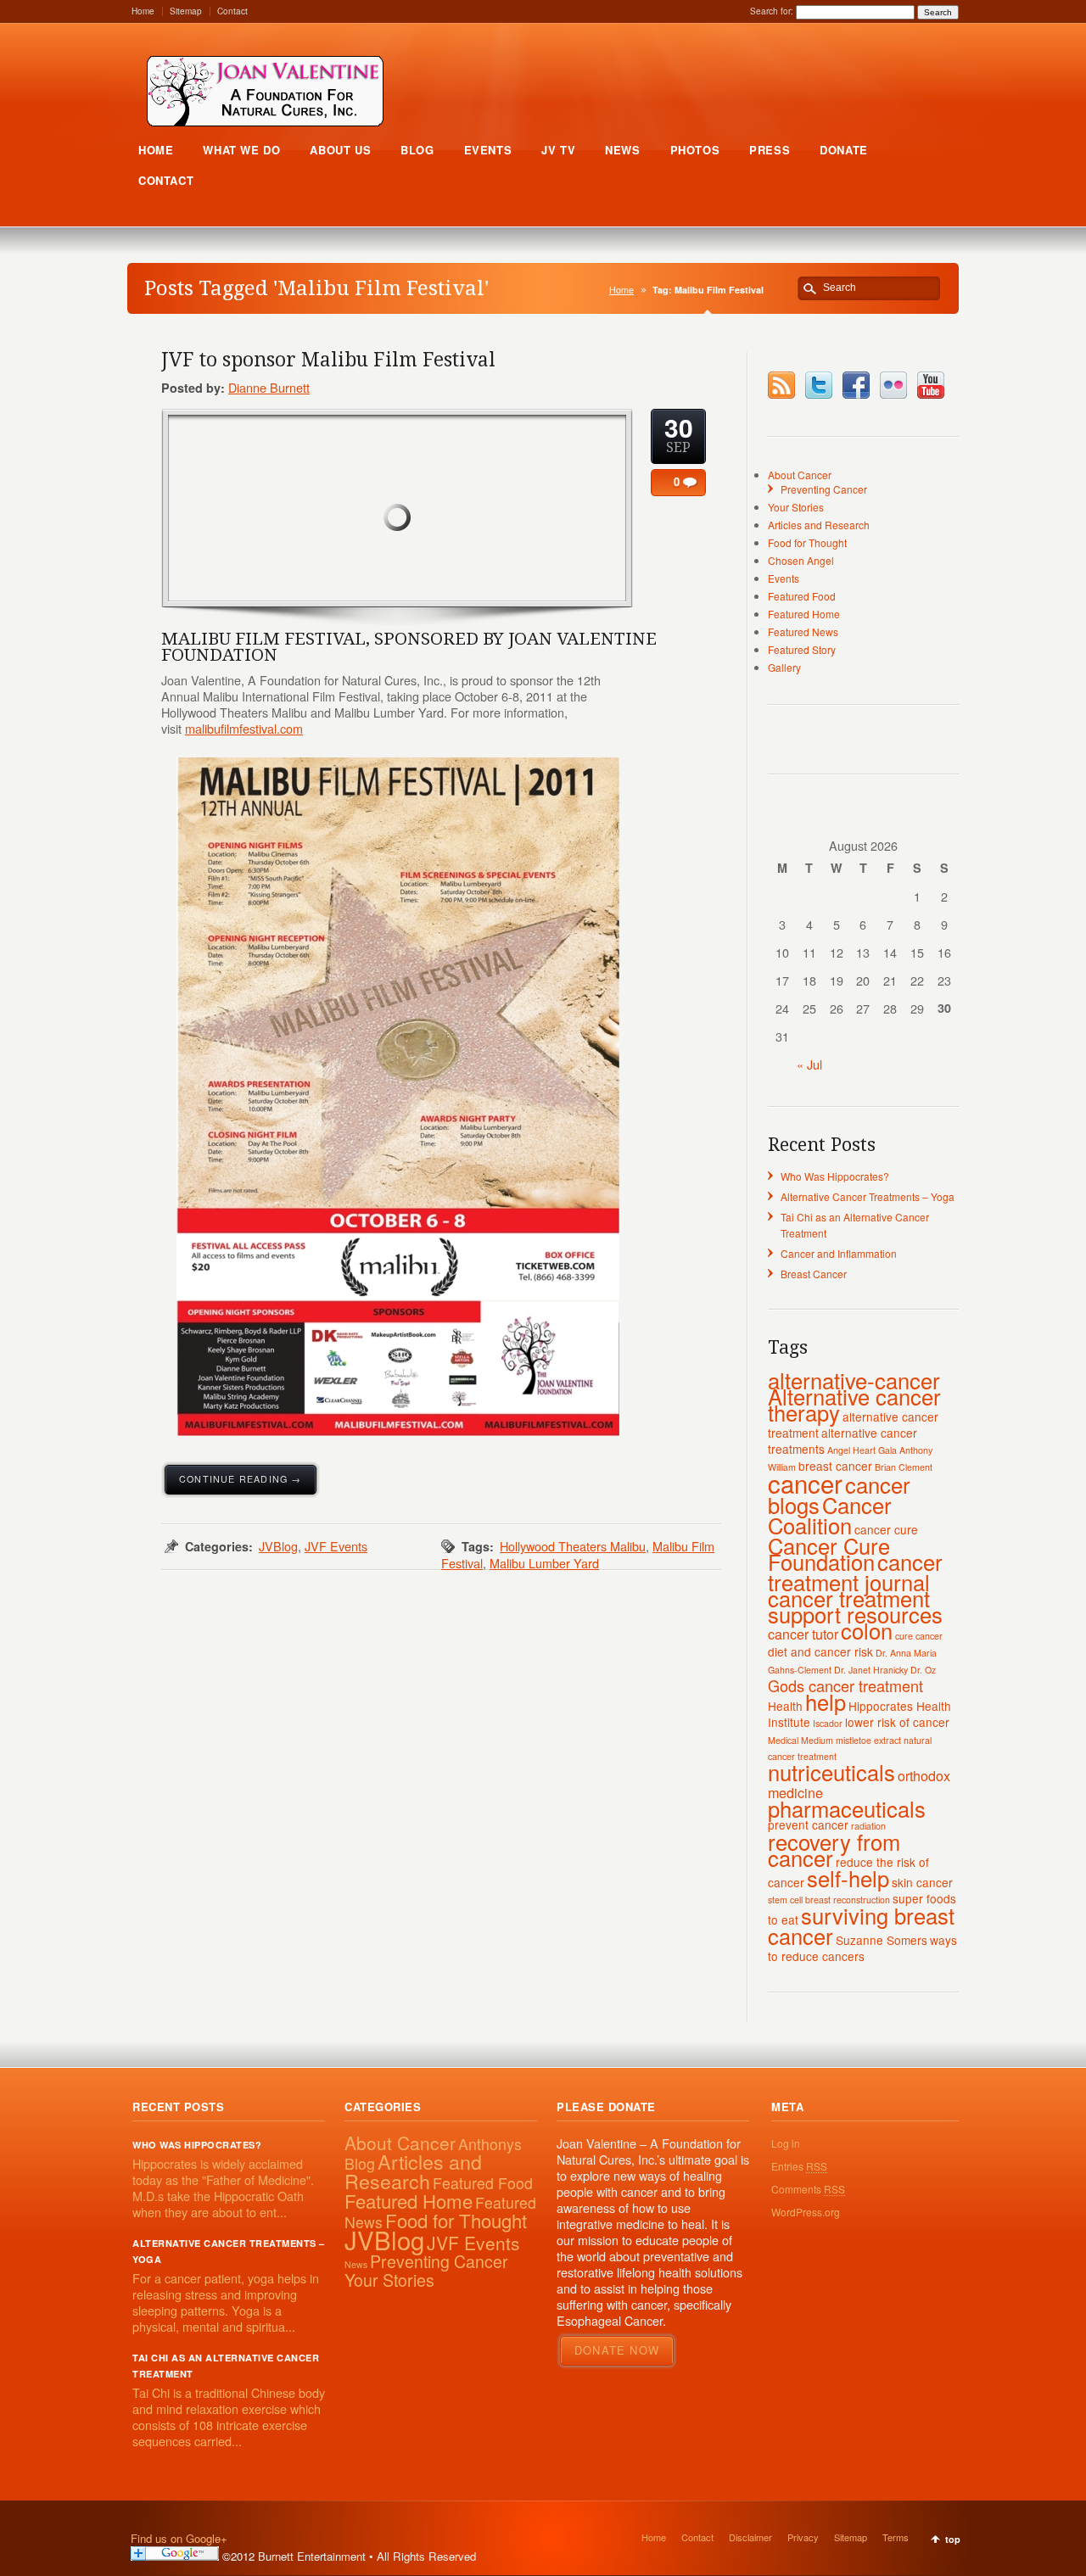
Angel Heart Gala (862, 1450)
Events (784, 578)
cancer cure (886, 1529)
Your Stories (796, 507)
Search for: (772, 11)
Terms (896, 2537)
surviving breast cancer (861, 1925)
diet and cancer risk (820, 1651)
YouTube (931, 385)
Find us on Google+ (179, 2538)
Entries (799, 2166)
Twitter (819, 385)
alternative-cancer (854, 1380)
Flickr (893, 385)
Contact (232, 11)
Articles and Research (819, 525)
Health (785, 1706)
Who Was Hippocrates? (835, 1176)
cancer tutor (803, 1634)
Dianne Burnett (269, 387)
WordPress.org (806, 2212)
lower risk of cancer (897, 1722)
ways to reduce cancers (862, 1948)
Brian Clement (904, 1467)
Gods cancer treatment (845, 1685)
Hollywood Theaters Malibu (573, 1546)
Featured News (803, 631)
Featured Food (802, 596)
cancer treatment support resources (855, 1606)
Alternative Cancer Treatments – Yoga (868, 1196)
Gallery (784, 667)
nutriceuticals (831, 1772)
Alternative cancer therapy (854, 1404)
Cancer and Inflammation (839, 1253)
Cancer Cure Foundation (829, 1553)
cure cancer (919, 1636)
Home (143, 11)
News (356, 2264)
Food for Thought (807, 542)
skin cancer (922, 1882)
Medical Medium (801, 1740)
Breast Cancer (814, 1274)
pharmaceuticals (847, 1808)
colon (867, 1630)
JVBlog (278, 1546)
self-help (848, 1878)
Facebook (856, 385)
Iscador (828, 1723)
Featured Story (802, 649)
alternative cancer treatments (842, 1441)
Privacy (803, 2537)
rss (781, 385)
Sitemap (186, 11)
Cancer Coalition (830, 1515)
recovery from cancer (834, 1850)
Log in (786, 2143)
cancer (805, 1483)
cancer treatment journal (855, 1572)
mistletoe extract (868, 1740)
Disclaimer (750, 2537)
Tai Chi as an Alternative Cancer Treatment (226, 2366)
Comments (808, 2189)
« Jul (809, 1064)
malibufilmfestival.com (244, 728)
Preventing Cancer (824, 489)
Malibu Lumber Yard (544, 1563)
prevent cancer (808, 1824)
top (953, 2539)
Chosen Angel (801, 560)
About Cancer (800, 475)
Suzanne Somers (882, 1940)
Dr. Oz (923, 1670)
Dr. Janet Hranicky (871, 1670)
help (826, 1702)
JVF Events (336, 1546)
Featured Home (804, 614)
